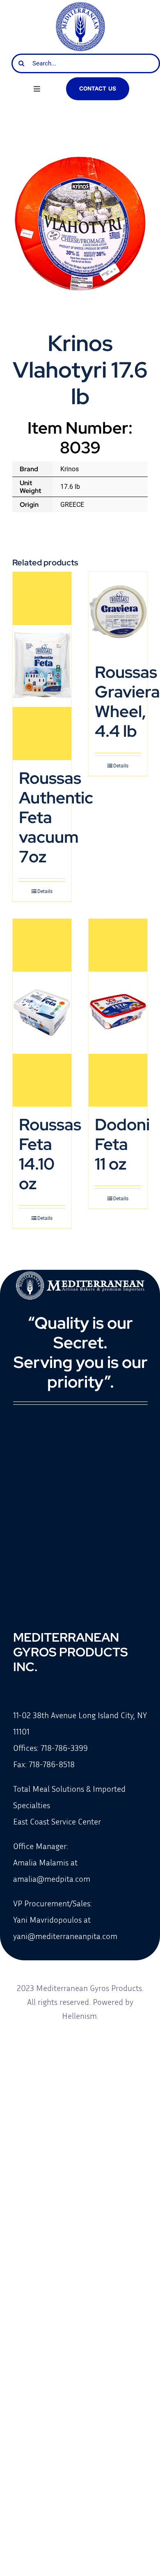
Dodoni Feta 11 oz (122, 1144)
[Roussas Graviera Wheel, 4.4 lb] (118, 613)
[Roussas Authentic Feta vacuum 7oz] (42, 666)
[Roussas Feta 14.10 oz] (42, 1013)
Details (45, 891)
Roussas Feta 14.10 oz (50, 1154)
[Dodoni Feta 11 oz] (118, 1013)
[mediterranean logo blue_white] (80, 5)
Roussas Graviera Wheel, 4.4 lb (127, 701)
